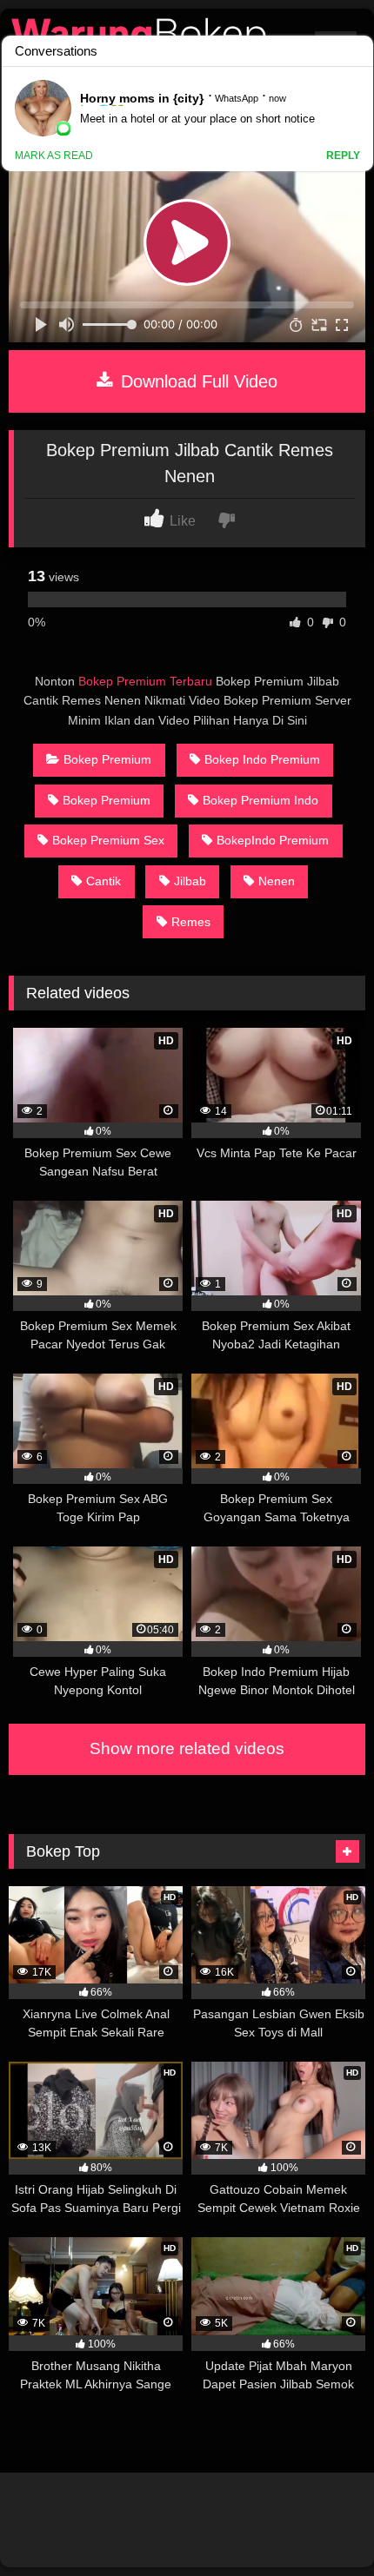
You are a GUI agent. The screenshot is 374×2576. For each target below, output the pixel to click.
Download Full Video (197, 381)
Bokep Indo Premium (262, 759)
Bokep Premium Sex (108, 840)
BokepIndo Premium (273, 840)
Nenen (277, 881)
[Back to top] (320, 2524)
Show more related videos (187, 1748)
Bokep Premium (107, 759)
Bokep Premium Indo (260, 800)
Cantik (104, 881)
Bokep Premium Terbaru (145, 681)
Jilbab (190, 881)
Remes (191, 922)
